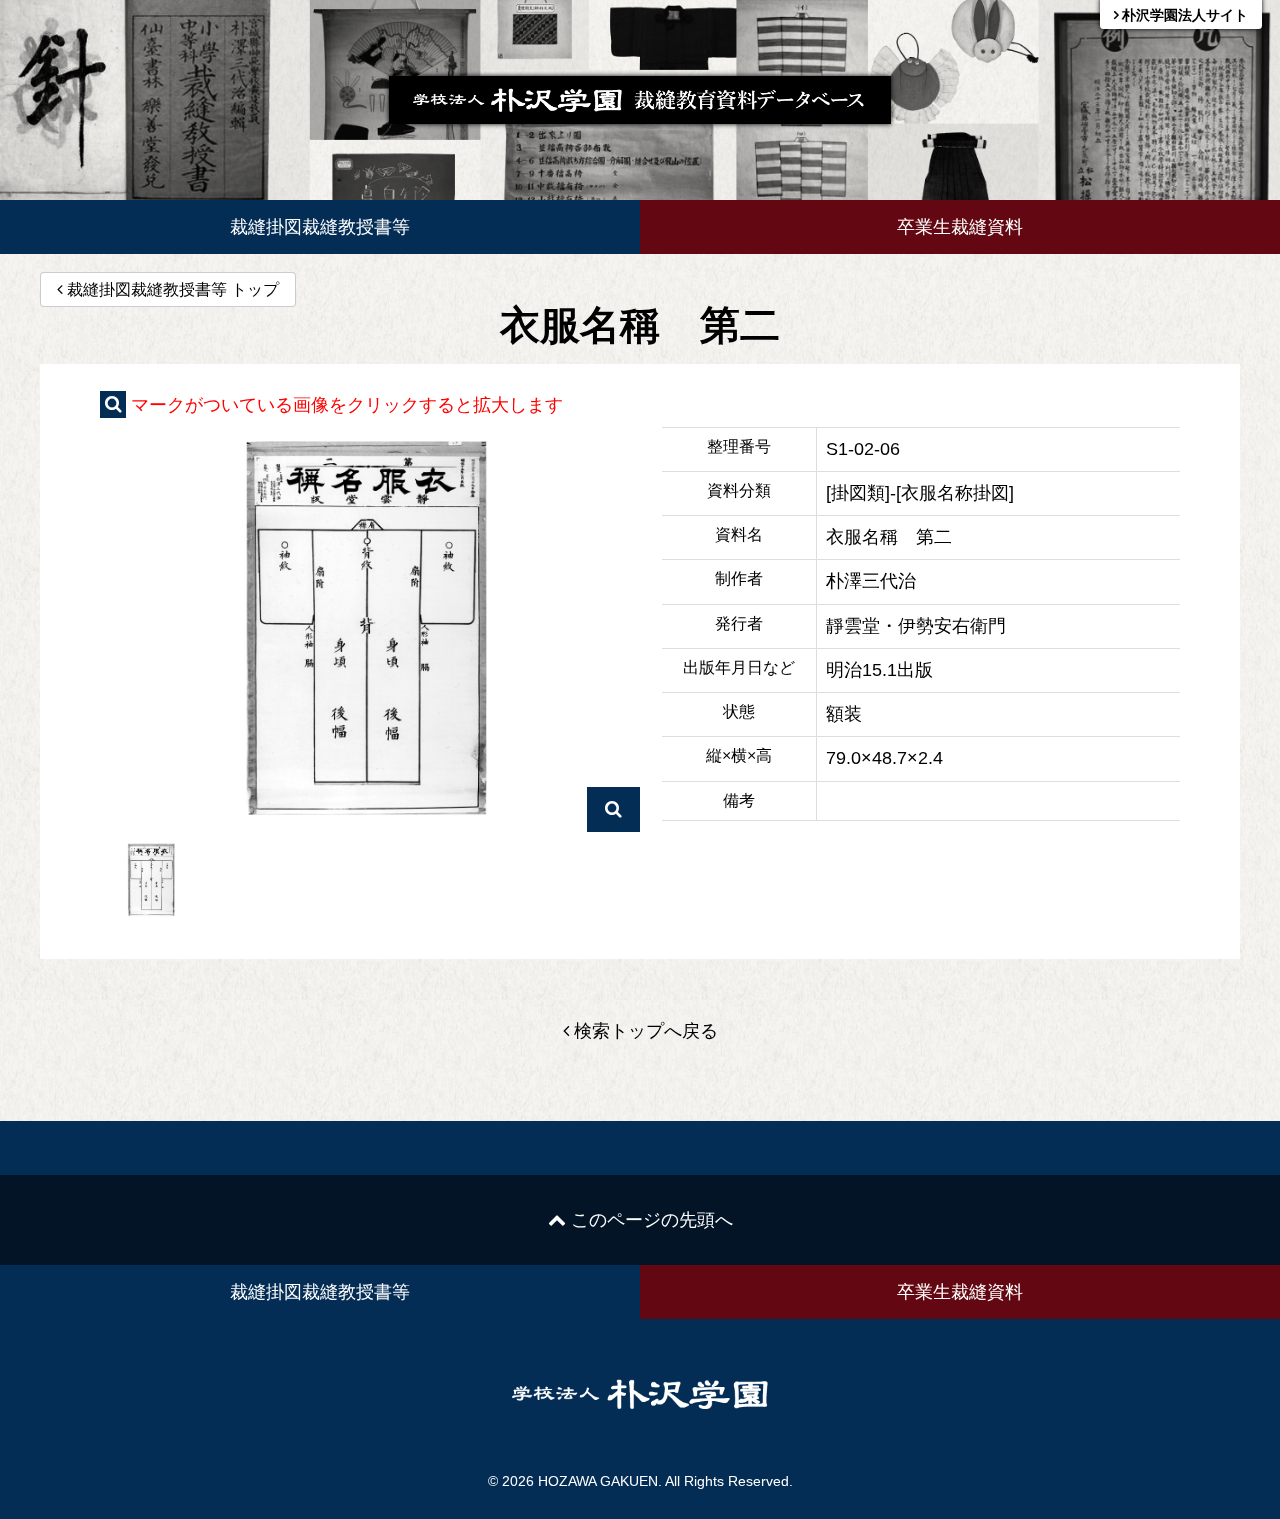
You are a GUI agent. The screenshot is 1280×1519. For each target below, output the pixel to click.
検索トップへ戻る (643, 1031)
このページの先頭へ (649, 1220)
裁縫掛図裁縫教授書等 (320, 227)
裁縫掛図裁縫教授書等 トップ (173, 289)
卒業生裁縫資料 (960, 227)
